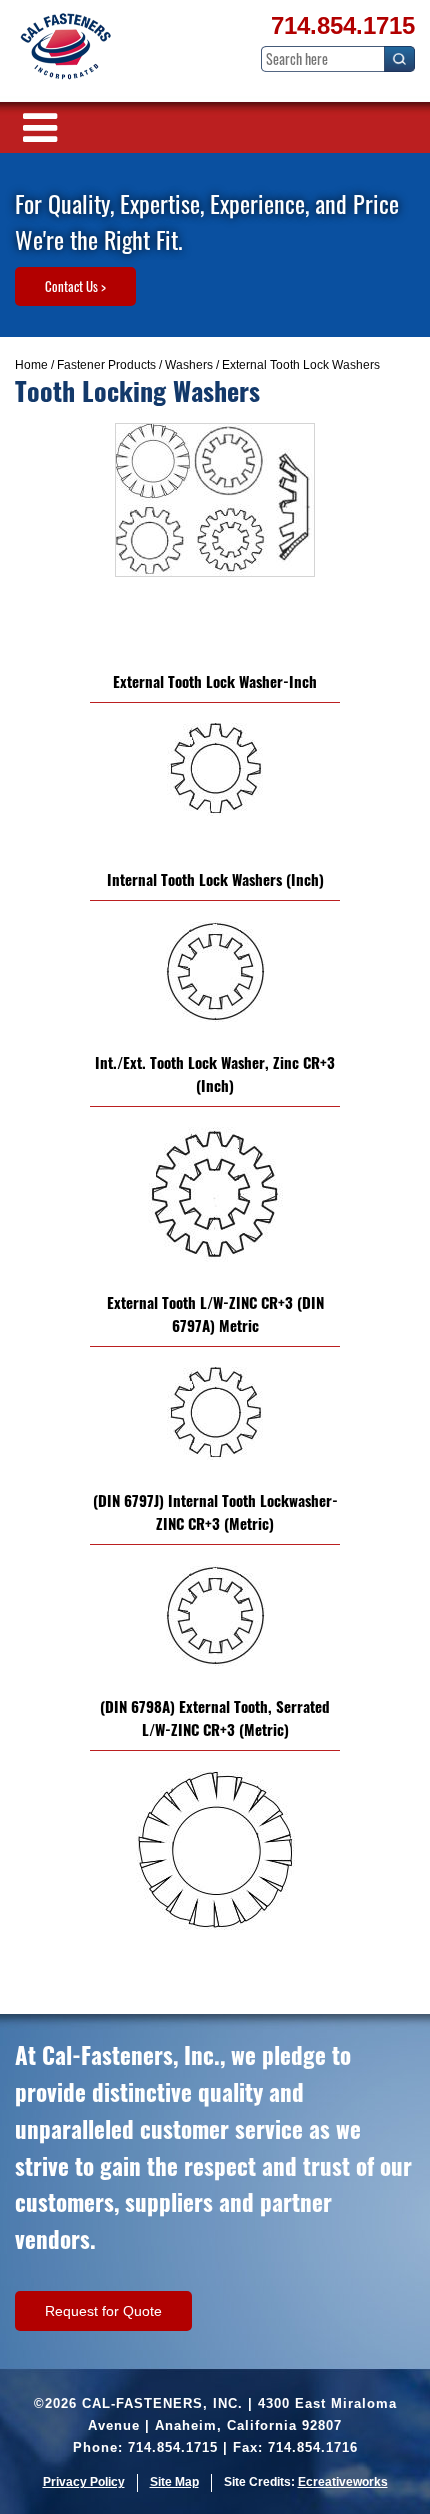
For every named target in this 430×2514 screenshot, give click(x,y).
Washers (189, 365)
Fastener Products (106, 365)
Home (31, 365)
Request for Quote (103, 2311)
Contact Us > (75, 286)
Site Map (174, 2482)
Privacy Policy (84, 2482)
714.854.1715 (343, 25)
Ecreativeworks (343, 2482)
